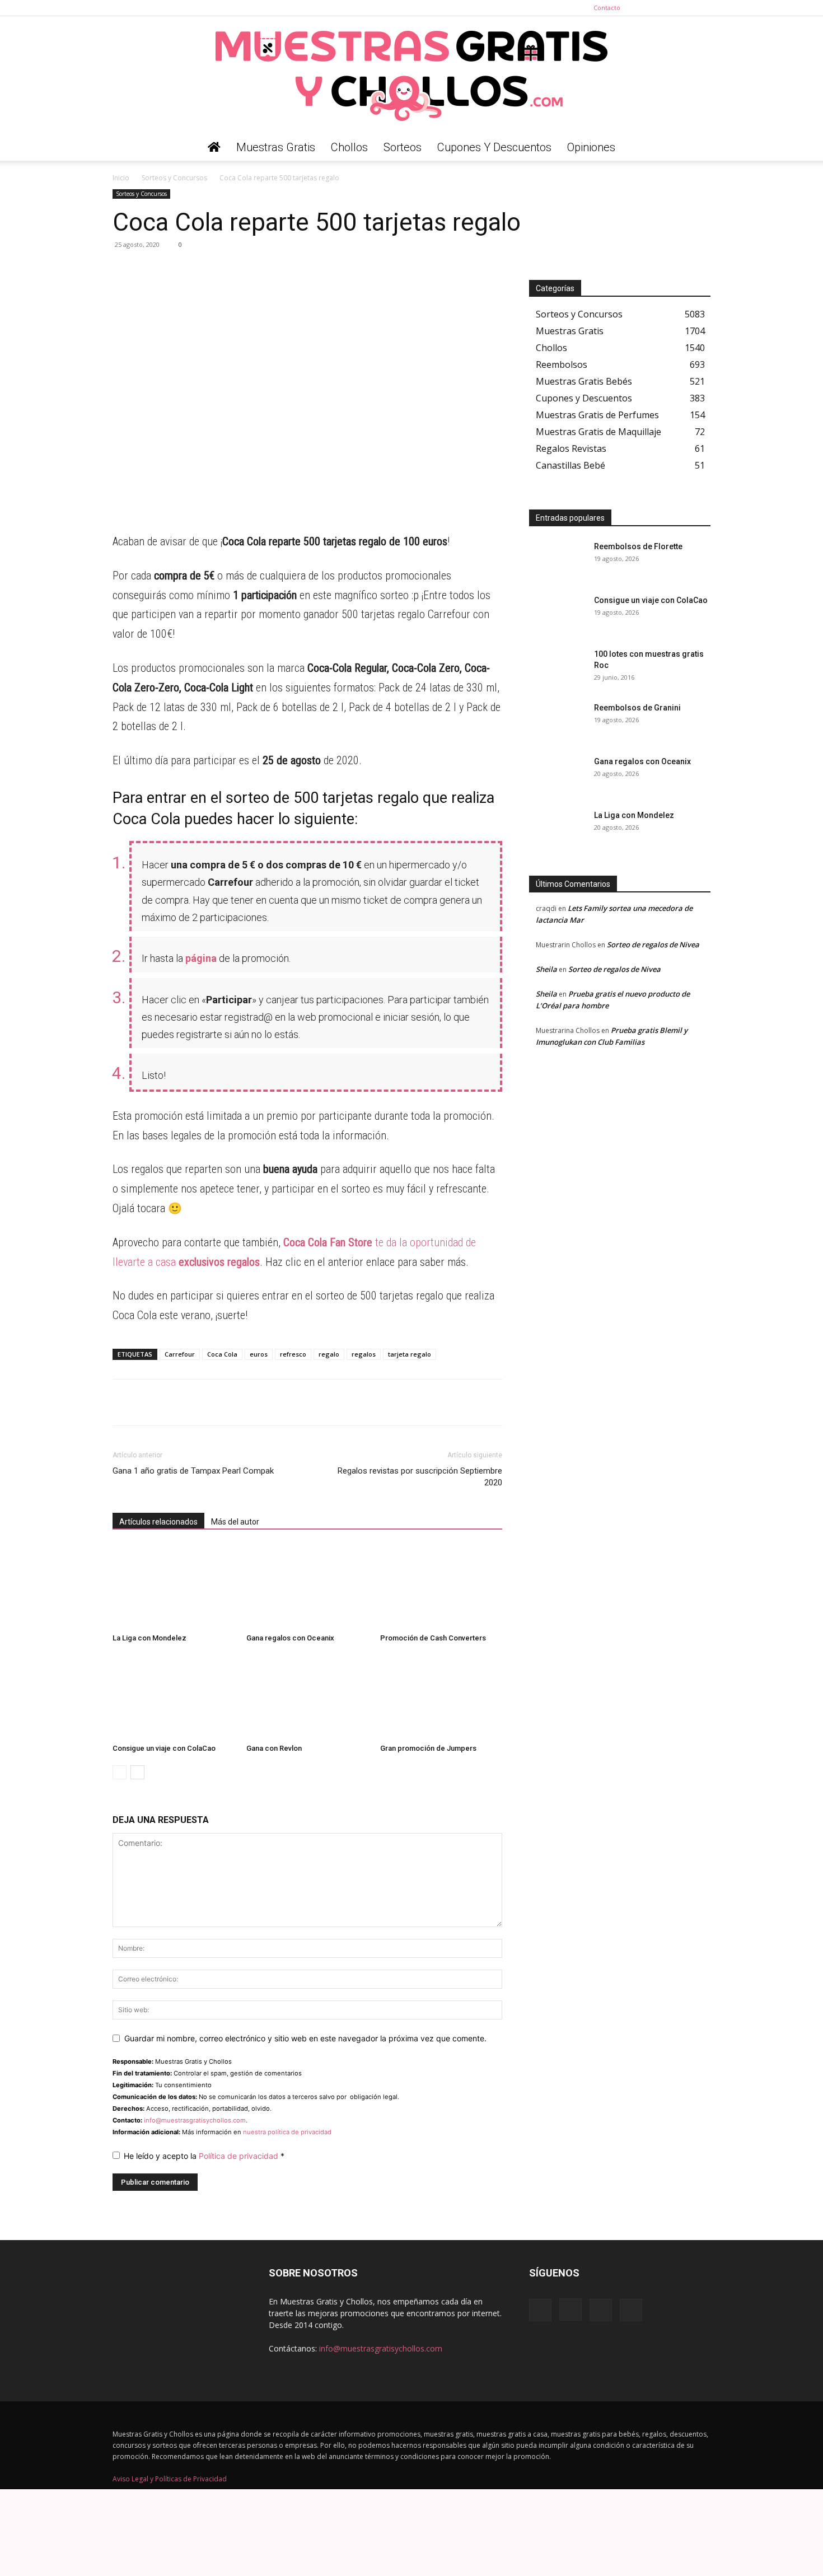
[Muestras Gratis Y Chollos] (411, 75)
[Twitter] (702, 8)
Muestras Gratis (276, 147)
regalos (364, 1354)
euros (259, 1354)
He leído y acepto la (204, 2156)
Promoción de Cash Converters (433, 1638)
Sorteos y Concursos (174, 178)
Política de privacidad (240, 2156)
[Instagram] (665, 8)
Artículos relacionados (158, 1522)
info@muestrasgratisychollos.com (195, 2120)
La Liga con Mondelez (149, 1638)
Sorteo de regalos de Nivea (653, 945)
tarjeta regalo (410, 1354)
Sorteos (403, 147)
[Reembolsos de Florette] (557, 560)
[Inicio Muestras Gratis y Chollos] (214, 147)
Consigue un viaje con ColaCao (164, 1748)
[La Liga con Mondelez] (174, 1587)
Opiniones (591, 147)
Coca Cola (222, 1354)
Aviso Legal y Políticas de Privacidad (170, 2479)
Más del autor (235, 1522)
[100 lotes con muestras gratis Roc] (557, 668)
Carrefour (180, 1354)
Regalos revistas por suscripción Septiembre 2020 (420, 1477)
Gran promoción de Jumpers (428, 1748)
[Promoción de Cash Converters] (441, 1587)
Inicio (121, 178)
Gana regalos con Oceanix (290, 1638)
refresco (293, 1354)
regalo (329, 1354)
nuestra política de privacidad (287, 2132)
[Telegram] (149, 270)
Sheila (546, 969)
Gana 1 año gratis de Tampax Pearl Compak (193, 1471)
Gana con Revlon (274, 1748)
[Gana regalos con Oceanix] (307, 1587)
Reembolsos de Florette (638, 546)
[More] (227, 270)
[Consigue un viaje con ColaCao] (174, 1697)
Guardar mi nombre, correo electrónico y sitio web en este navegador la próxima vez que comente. (305, 2038)
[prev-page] (120, 1772)
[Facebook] (647, 8)
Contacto (607, 8)
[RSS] (684, 8)
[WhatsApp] (124, 270)
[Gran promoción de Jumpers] (441, 1697)
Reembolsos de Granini (637, 708)
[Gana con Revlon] (307, 1697)
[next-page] (137, 1772)
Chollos (349, 147)
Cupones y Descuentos (494, 147)
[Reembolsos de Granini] (557, 722)
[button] (697, 148)
